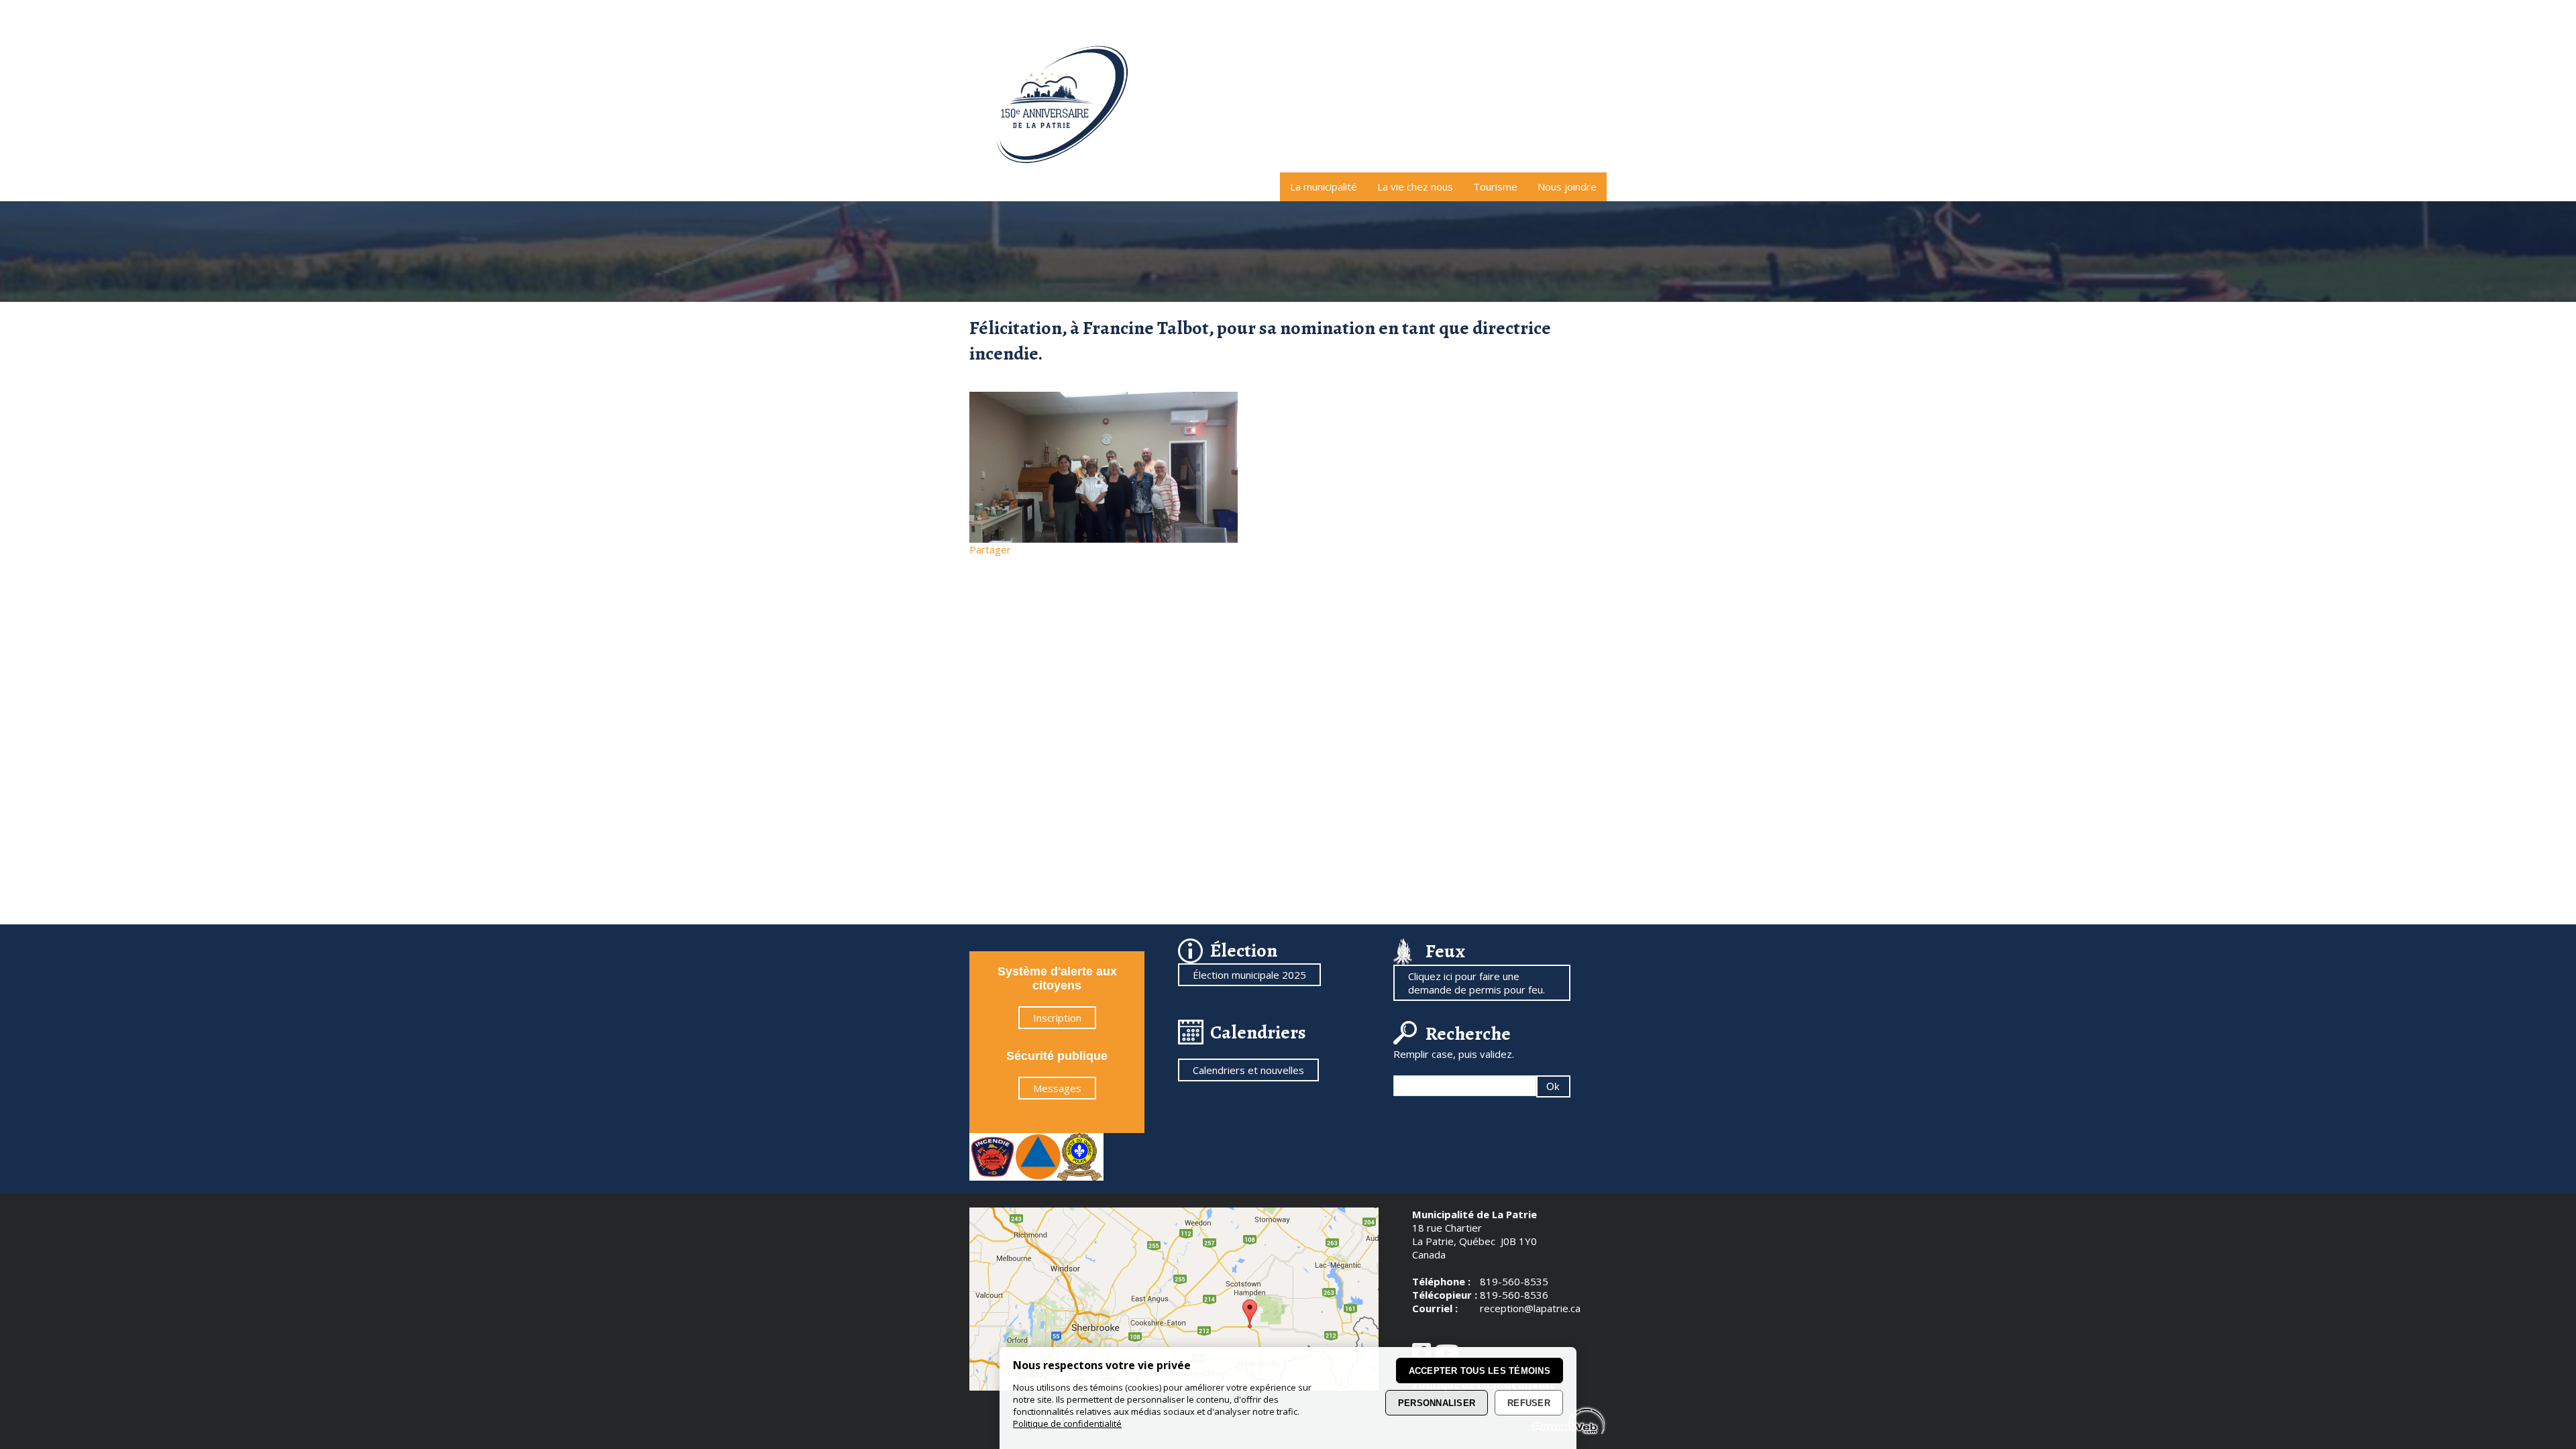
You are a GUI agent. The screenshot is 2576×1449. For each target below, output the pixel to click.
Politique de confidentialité (1067, 1424)
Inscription (1057, 1018)
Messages (1057, 1088)
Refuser (1529, 1403)
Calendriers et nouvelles (1248, 1070)
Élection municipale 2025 (1249, 975)
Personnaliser (1437, 1403)
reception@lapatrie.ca (1530, 1308)
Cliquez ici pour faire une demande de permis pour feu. (1477, 983)
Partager (990, 549)
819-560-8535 (1514, 1281)
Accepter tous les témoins (1480, 1371)
